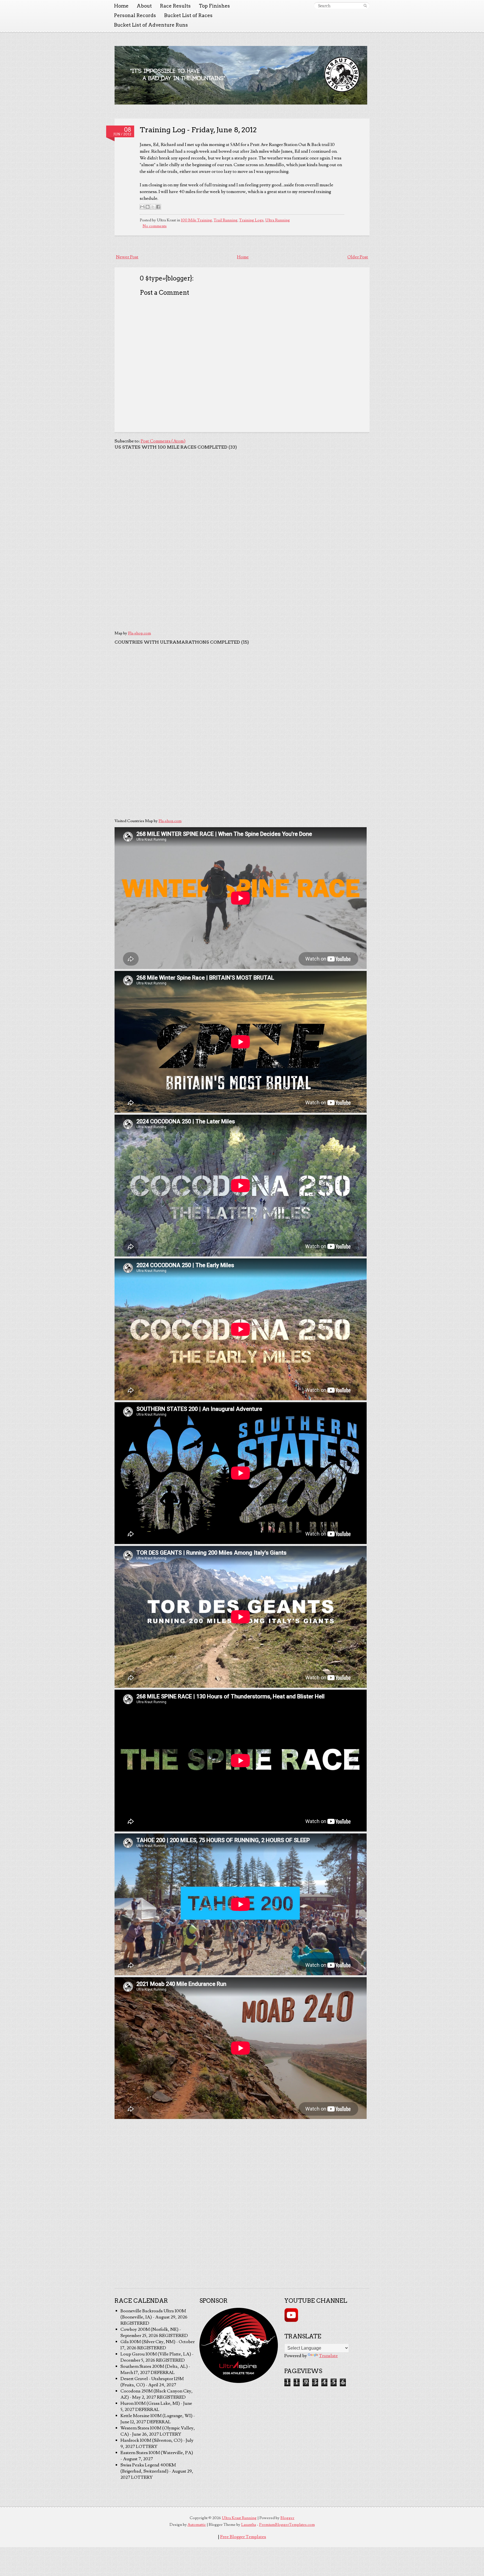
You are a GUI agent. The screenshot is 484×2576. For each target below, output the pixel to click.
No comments (155, 226)
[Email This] (142, 207)
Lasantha (249, 2525)
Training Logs (251, 220)
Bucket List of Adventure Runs (151, 25)
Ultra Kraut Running (239, 2518)
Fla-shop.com (139, 633)
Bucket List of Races (188, 15)
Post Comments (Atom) (163, 441)
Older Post (358, 257)
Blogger (287, 2518)
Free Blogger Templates (243, 2537)
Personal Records (135, 15)
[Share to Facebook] (158, 207)
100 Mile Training (196, 220)
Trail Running (226, 220)
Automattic (197, 2525)
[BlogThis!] (148, 207)
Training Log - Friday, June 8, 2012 (198, 130)
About (144, 6)
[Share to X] (153, 207)
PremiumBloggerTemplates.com (287, 2525)
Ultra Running (278, 220)
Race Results (175, 6)
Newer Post (127, 257)
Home (121, 6)
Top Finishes (214, 6)
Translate (328, 2356)
